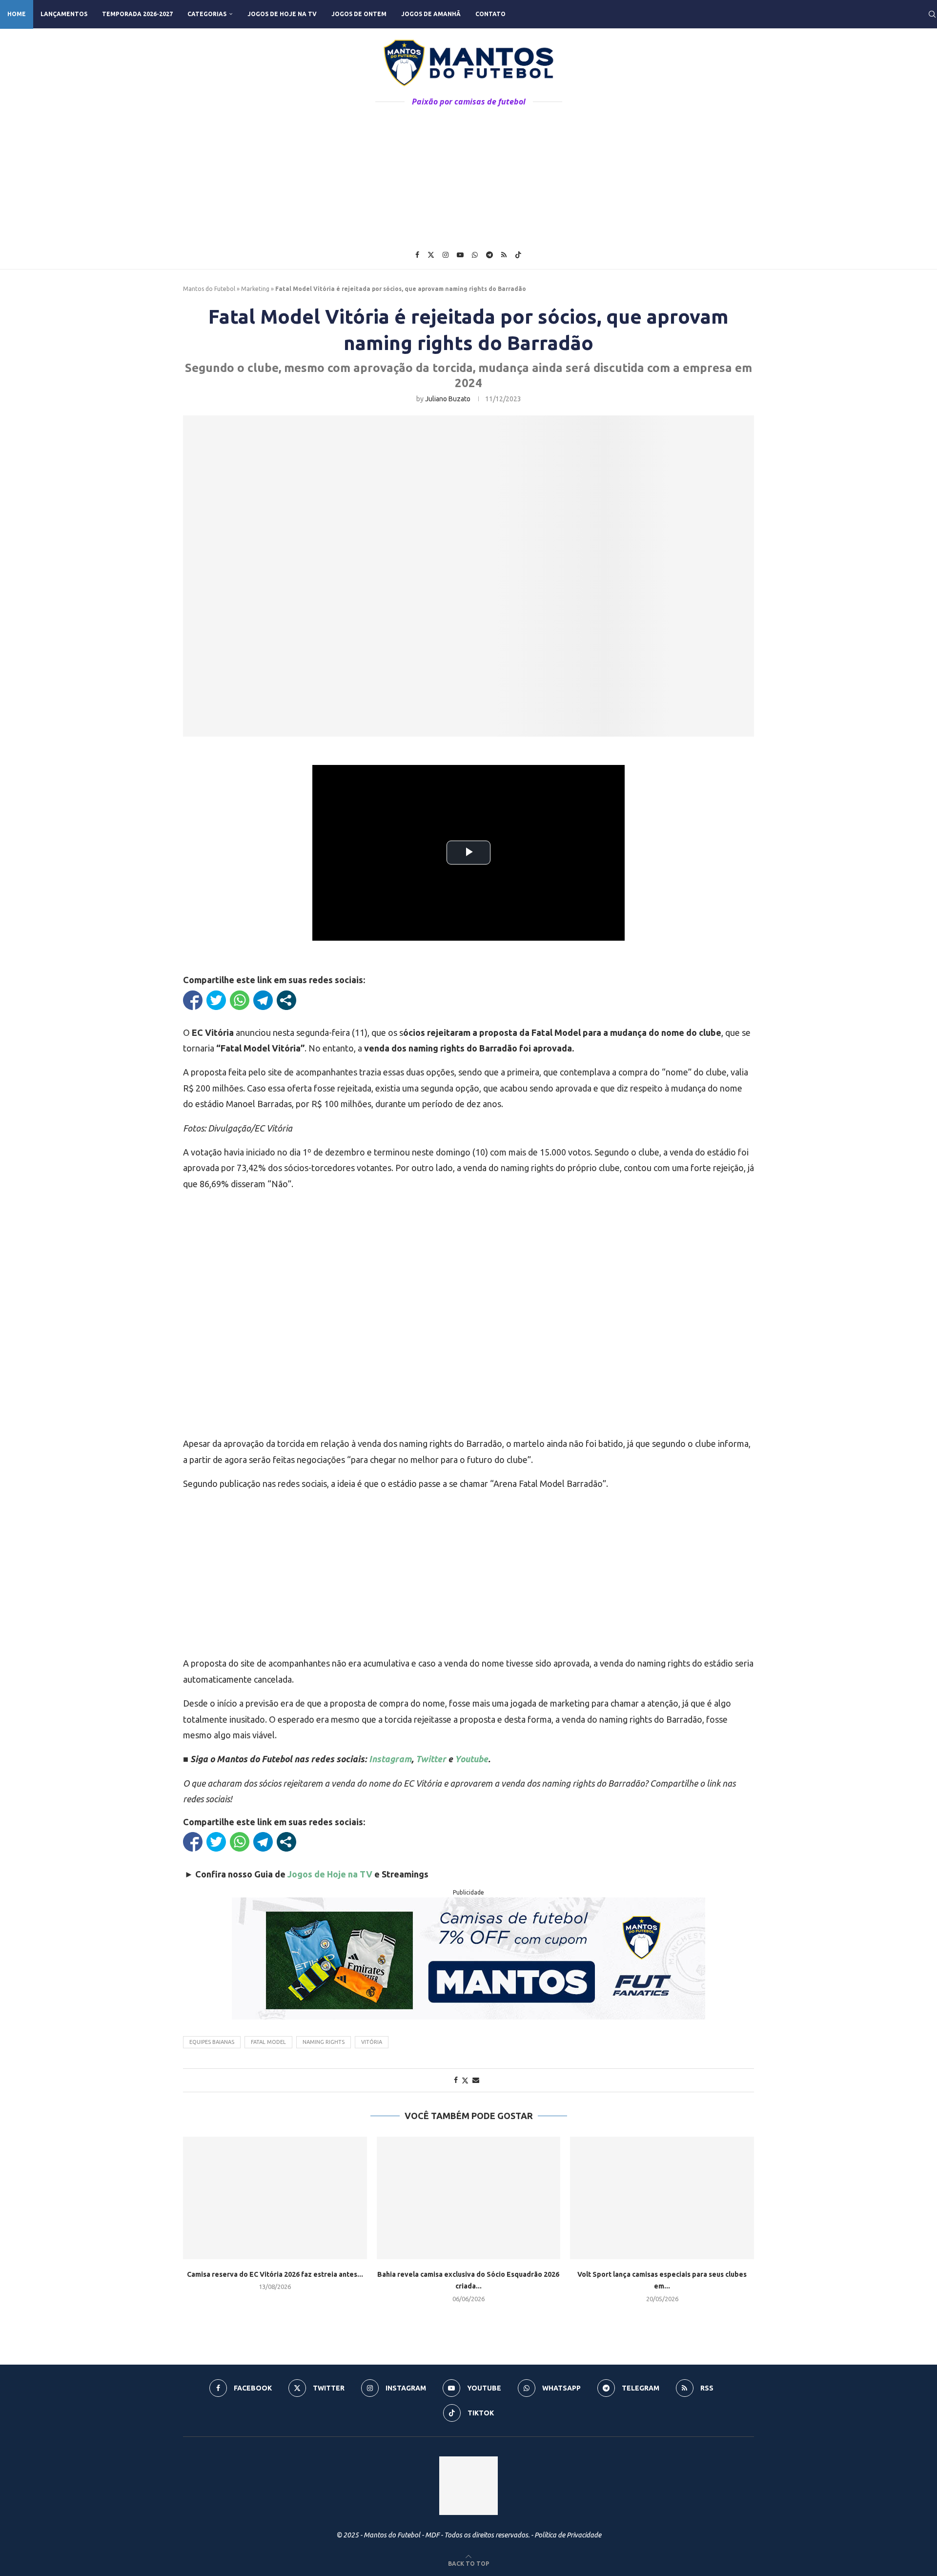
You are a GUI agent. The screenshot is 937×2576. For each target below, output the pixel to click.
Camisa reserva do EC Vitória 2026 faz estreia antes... (275, 2274)
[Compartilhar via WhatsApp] (240, 1000)
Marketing (255, 289)
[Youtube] (460, 255)
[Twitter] (431, 255)
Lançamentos (64, 14)
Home (17, 14)
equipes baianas (212, 2042)
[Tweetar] (216, 1000)
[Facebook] (417, 255)
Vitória (372, 2042)
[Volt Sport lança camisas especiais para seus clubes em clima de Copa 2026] (662, 2198)
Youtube (471, 1759)
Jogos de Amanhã (431, 14)
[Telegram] (489, 255)
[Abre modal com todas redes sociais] (286, 1000)
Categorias (207, 14)
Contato (490, 14)
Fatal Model (268, 2042)
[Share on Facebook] (456, 2080)
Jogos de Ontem (359, 14)
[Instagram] (446, 255)
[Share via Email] (476, 2080)
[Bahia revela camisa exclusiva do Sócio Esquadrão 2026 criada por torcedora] (469, 2198)
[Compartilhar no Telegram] (263, 1000)
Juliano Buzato (448, 399)
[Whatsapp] (475, 255)
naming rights (324, 2042)
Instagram (390, 1759)
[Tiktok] (518, 255)
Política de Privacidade (568, 2535)
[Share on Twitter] (465, 2080)
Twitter (431, 1759)
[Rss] (504, 255)
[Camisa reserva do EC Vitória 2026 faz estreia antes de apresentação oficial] (275, 2198)
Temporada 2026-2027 (137, 14)
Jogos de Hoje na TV (282, 14)
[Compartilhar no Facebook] (193, 1000)
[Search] (932, 14)
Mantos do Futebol (209, 289)
